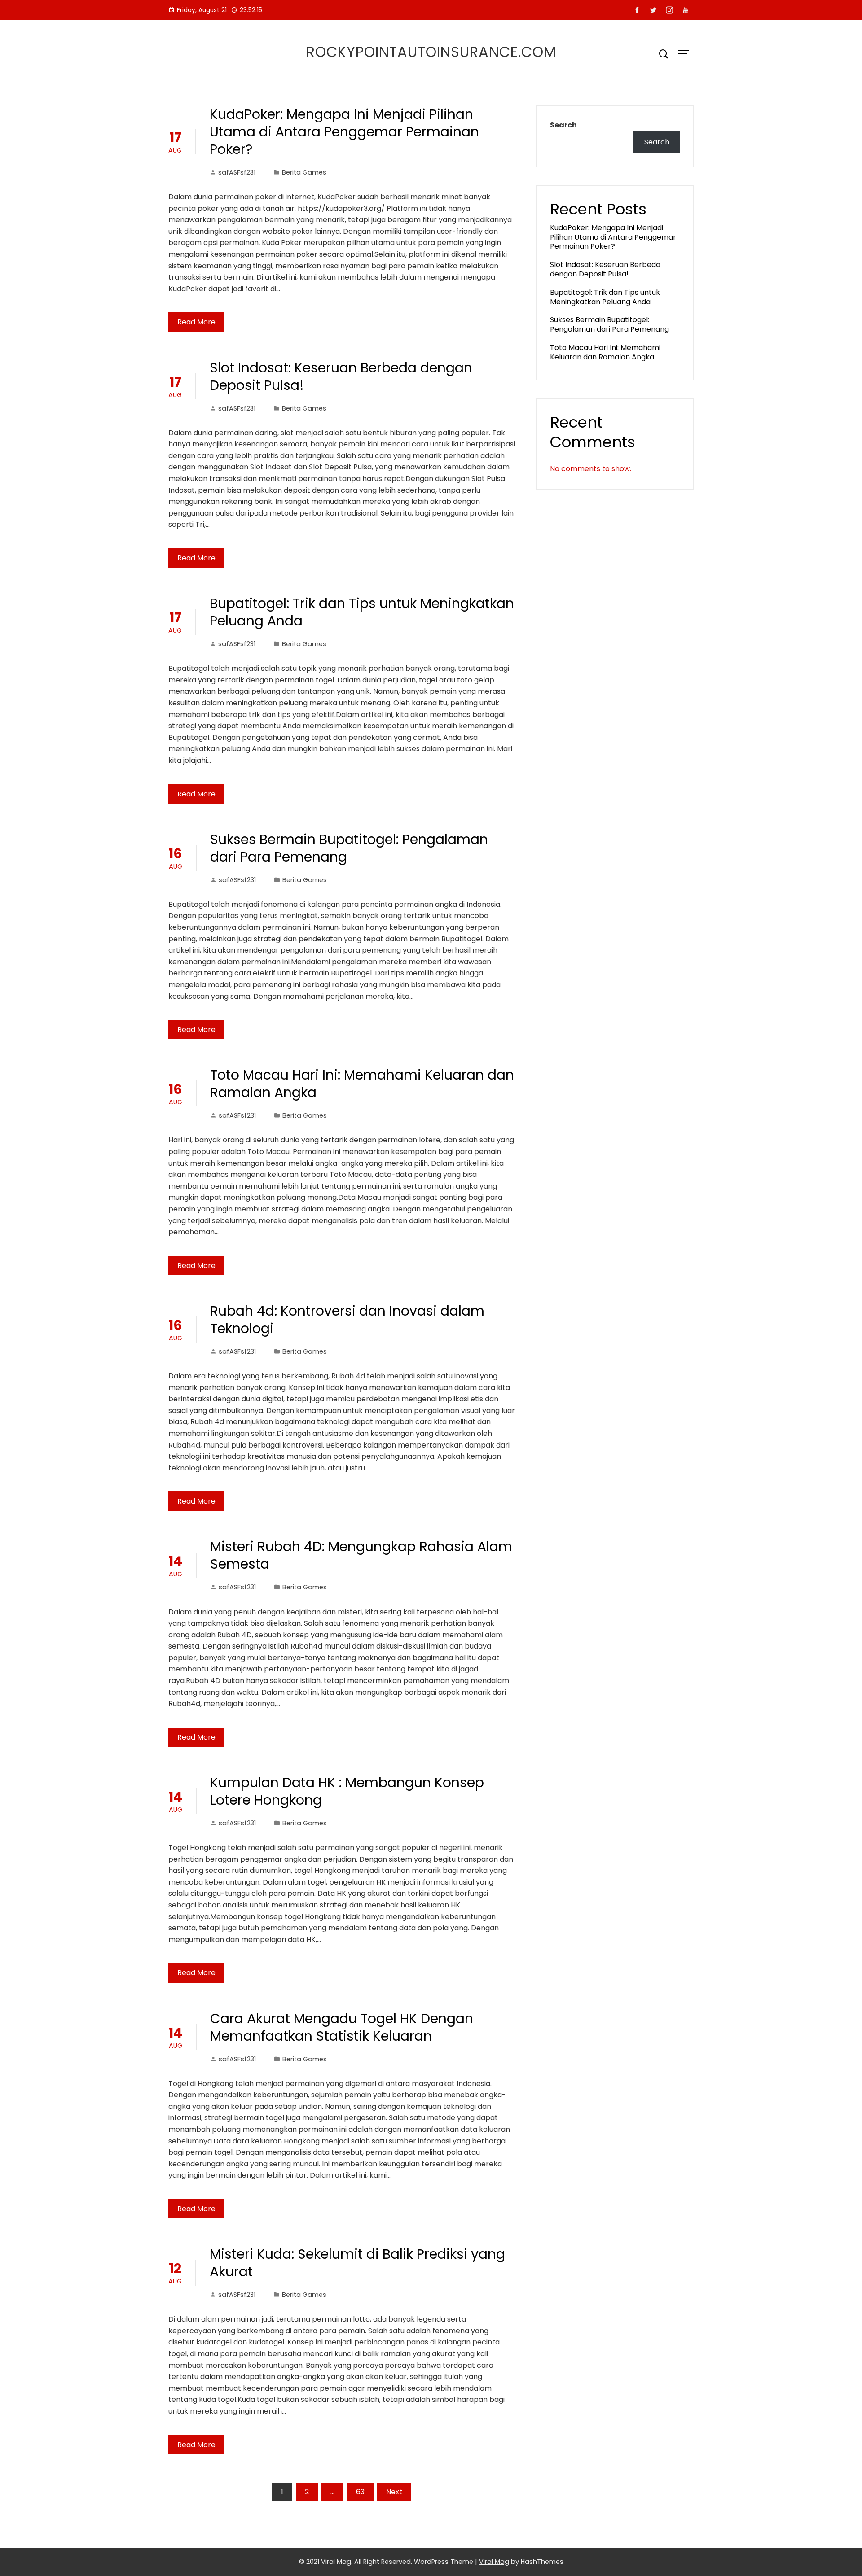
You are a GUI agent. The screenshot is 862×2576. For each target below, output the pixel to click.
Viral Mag (494, 2562)
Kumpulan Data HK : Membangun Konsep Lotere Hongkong (347, 1791)
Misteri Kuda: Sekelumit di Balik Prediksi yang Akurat (357, 2263)
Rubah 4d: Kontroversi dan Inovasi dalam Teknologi (347, 1320)
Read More (196, 322)
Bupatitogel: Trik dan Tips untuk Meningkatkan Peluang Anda (362, 612)
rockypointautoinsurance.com (431, 52)
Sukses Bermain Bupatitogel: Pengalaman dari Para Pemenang (349, 848)
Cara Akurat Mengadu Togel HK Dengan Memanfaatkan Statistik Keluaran (342, 2027)
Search (563, 125)
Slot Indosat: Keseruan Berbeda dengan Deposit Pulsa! (341, 376)
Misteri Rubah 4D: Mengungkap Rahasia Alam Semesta (361, 1555)
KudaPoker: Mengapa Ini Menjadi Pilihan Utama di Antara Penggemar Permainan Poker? (344, 132)
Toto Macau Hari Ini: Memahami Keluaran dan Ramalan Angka (362, 1084)
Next (394, 2492)
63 (360, 2492)
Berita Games (304, 172)
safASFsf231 (237, 172)
